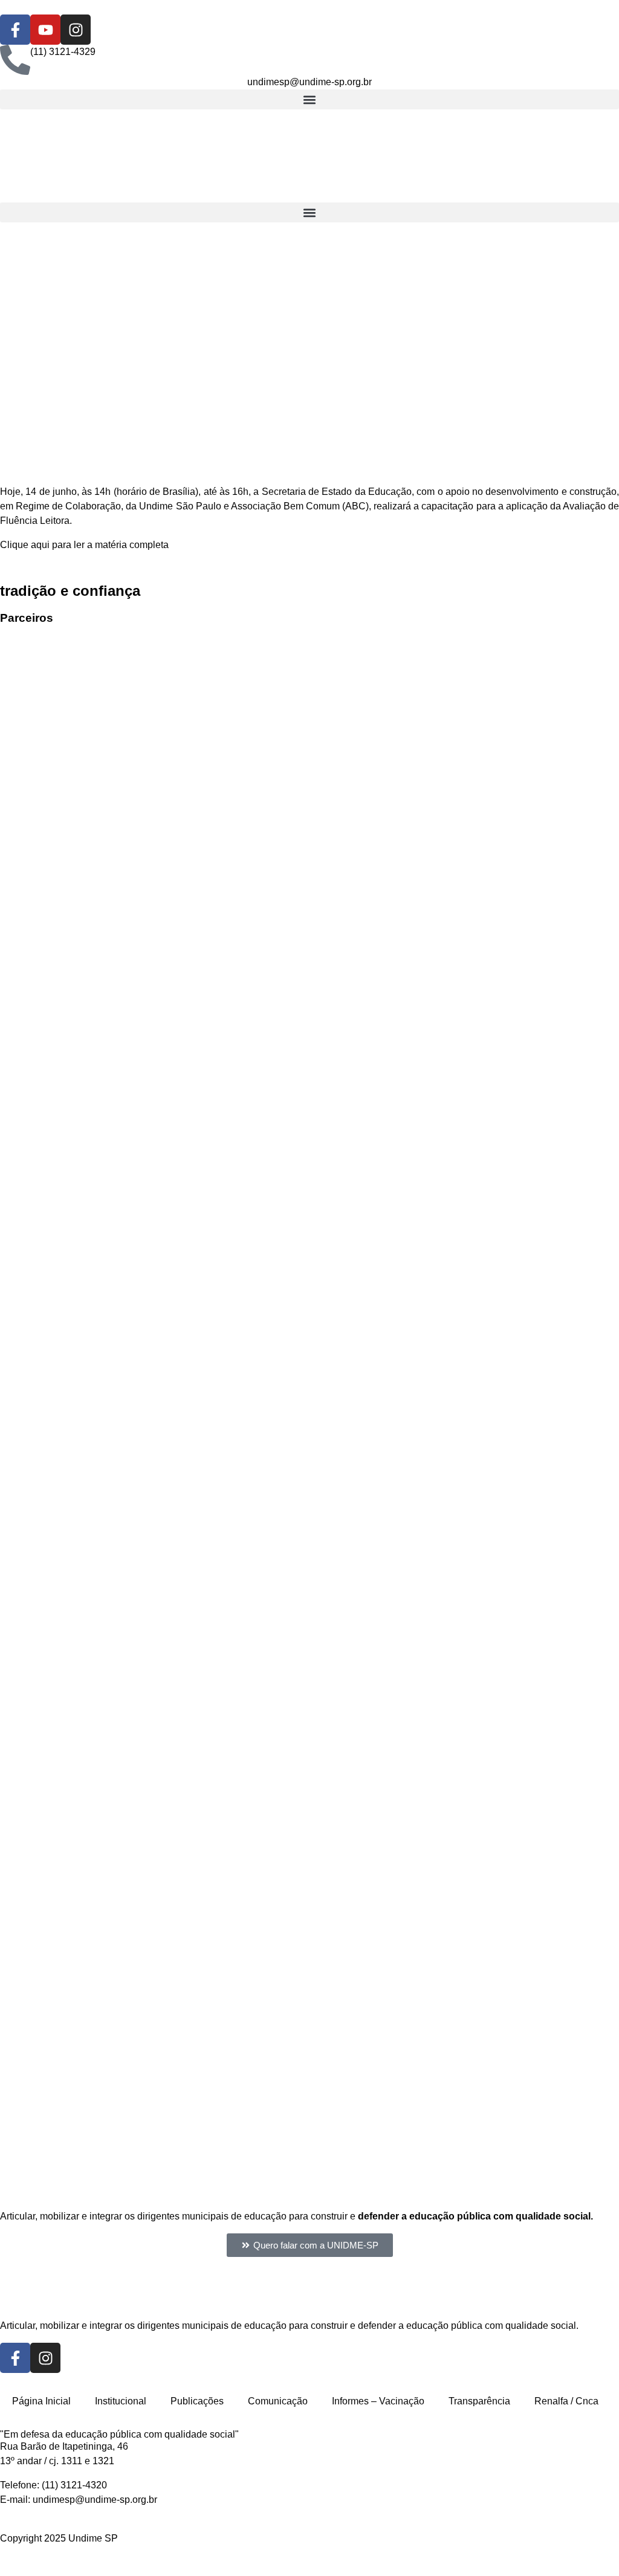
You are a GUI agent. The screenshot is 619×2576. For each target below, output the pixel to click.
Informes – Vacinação (378, 2401)
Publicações (197, 2401)
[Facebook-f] (15, 30)
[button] (309, 99)
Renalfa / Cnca (566, 2401)
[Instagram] (76, 30)
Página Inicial (41, 2401)
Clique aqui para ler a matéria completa (84, 545)
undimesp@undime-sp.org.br (95, 2500)
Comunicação (278, 2401)
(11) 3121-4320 (74, 2485)
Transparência (479, 2401)
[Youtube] (45, 30)
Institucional (121, 2401)
